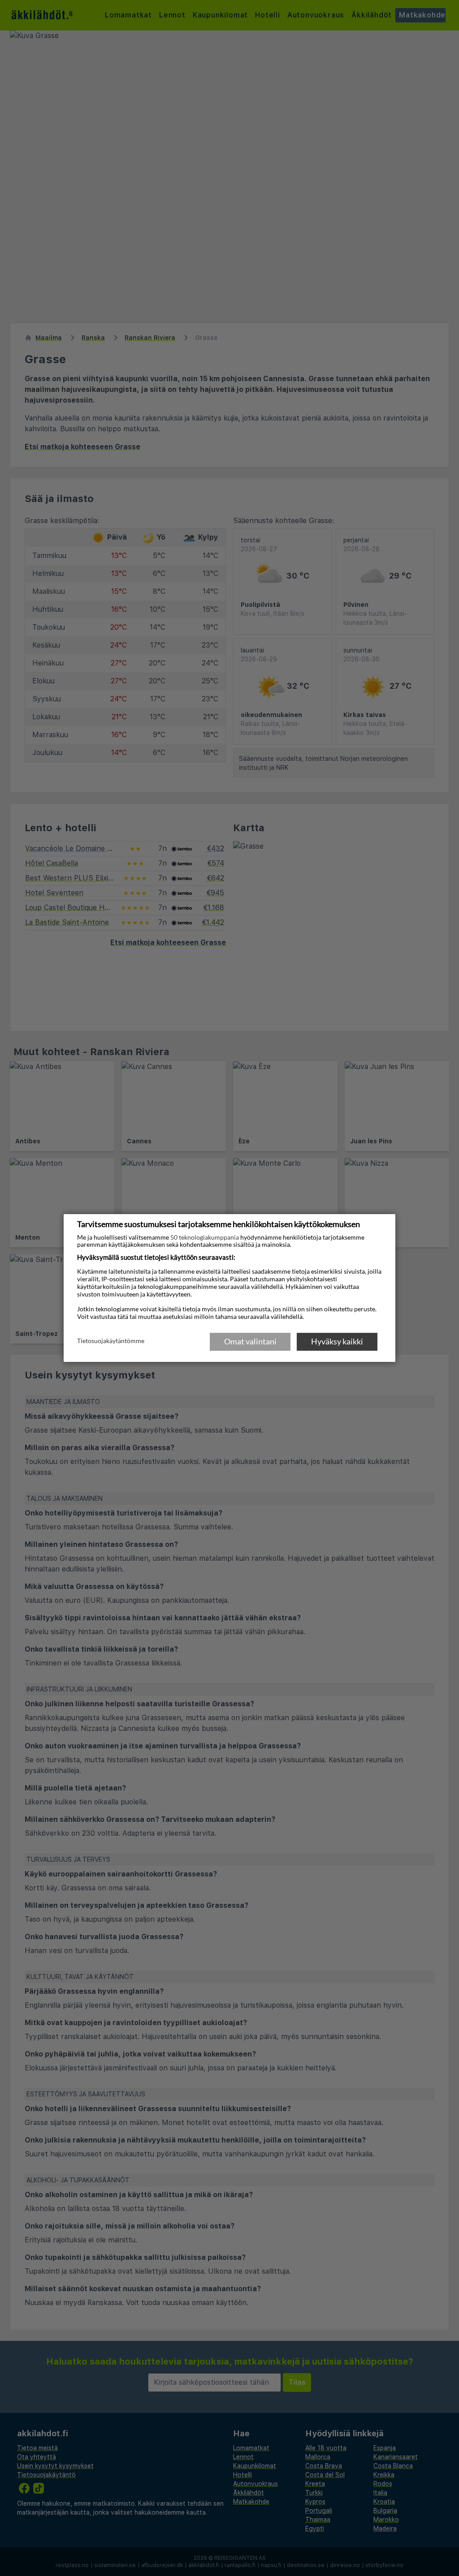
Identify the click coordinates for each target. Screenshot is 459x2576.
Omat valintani (250, 1341)
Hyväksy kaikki (337, 1341)
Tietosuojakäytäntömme (111, 1341)
